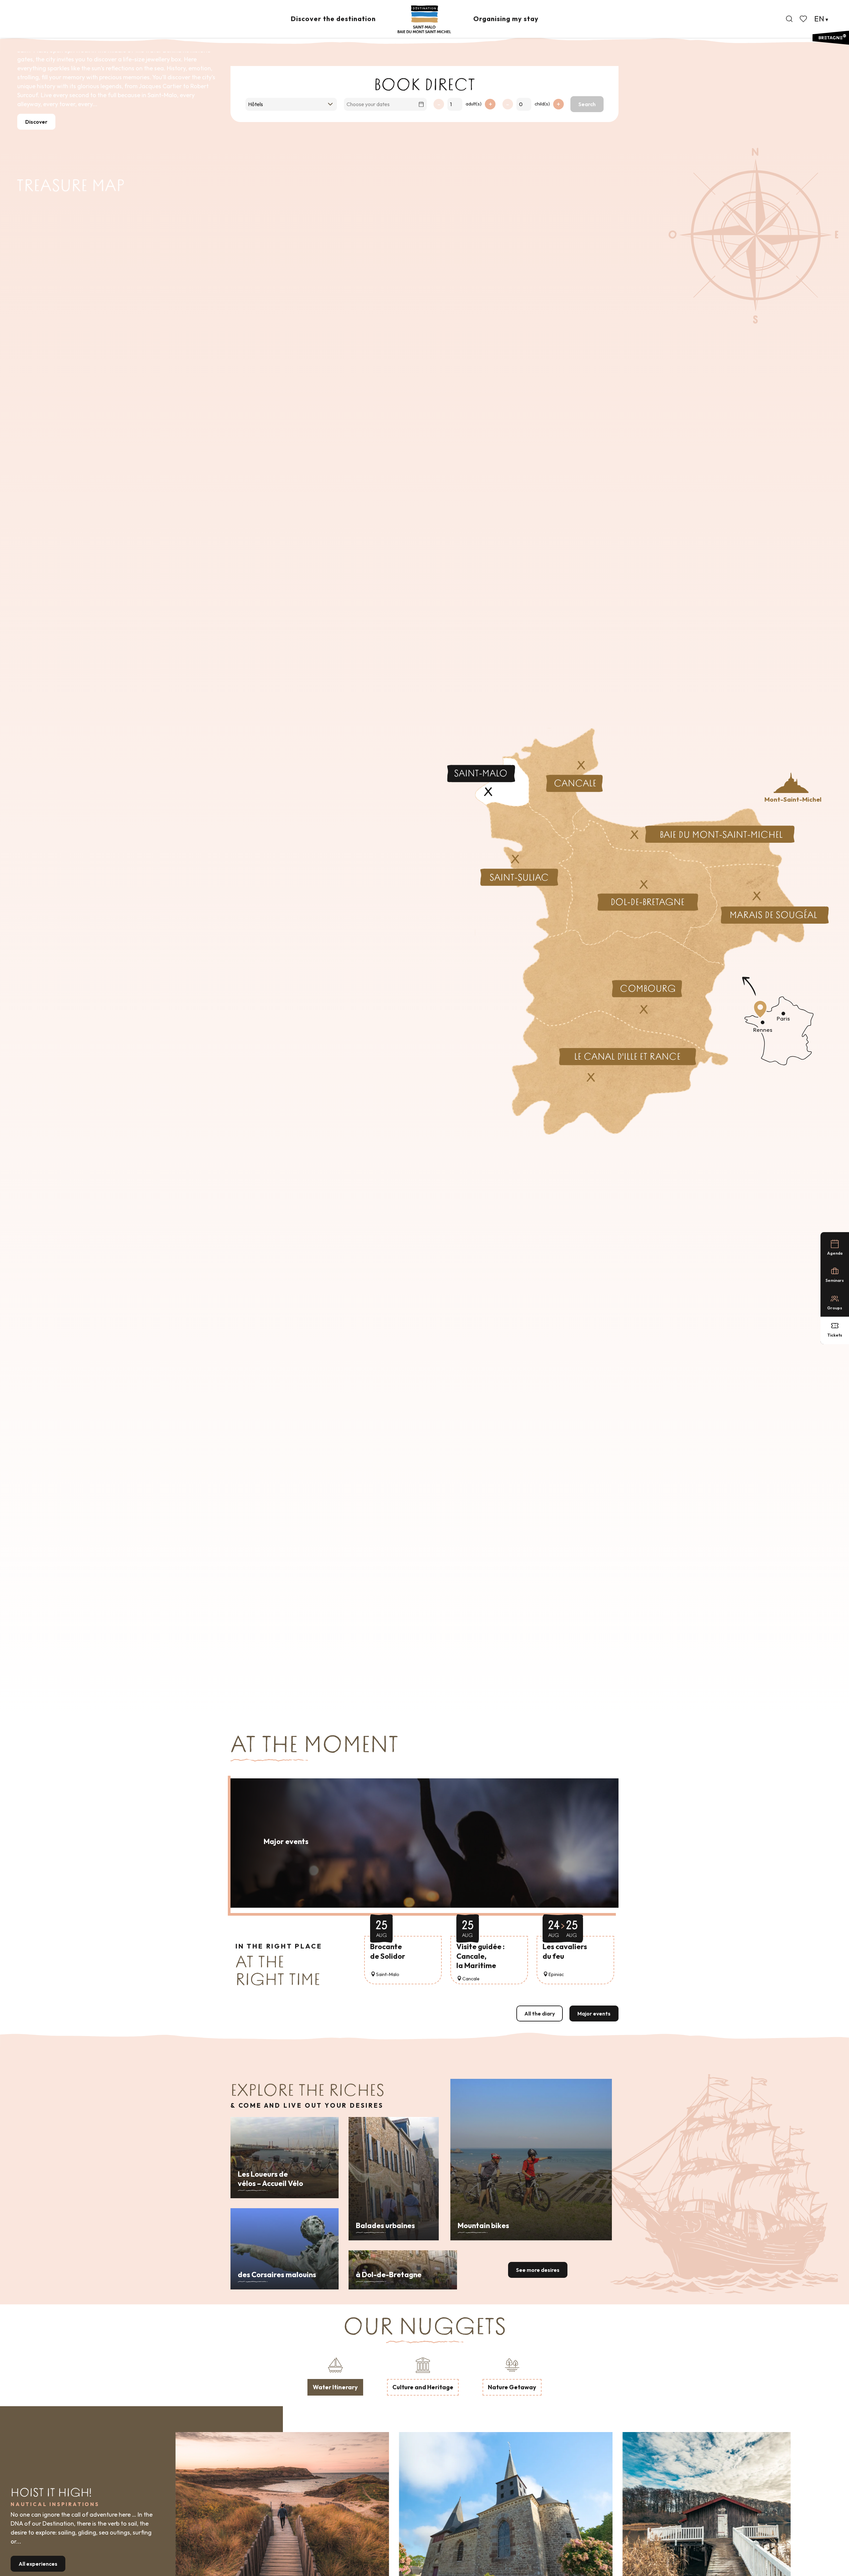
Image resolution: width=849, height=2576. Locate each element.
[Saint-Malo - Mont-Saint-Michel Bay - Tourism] (424, 19)
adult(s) (474, 104)
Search (587, 104)
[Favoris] (804, 19)
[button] (789, 19)
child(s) (542, 104)
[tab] (335, 2375)
